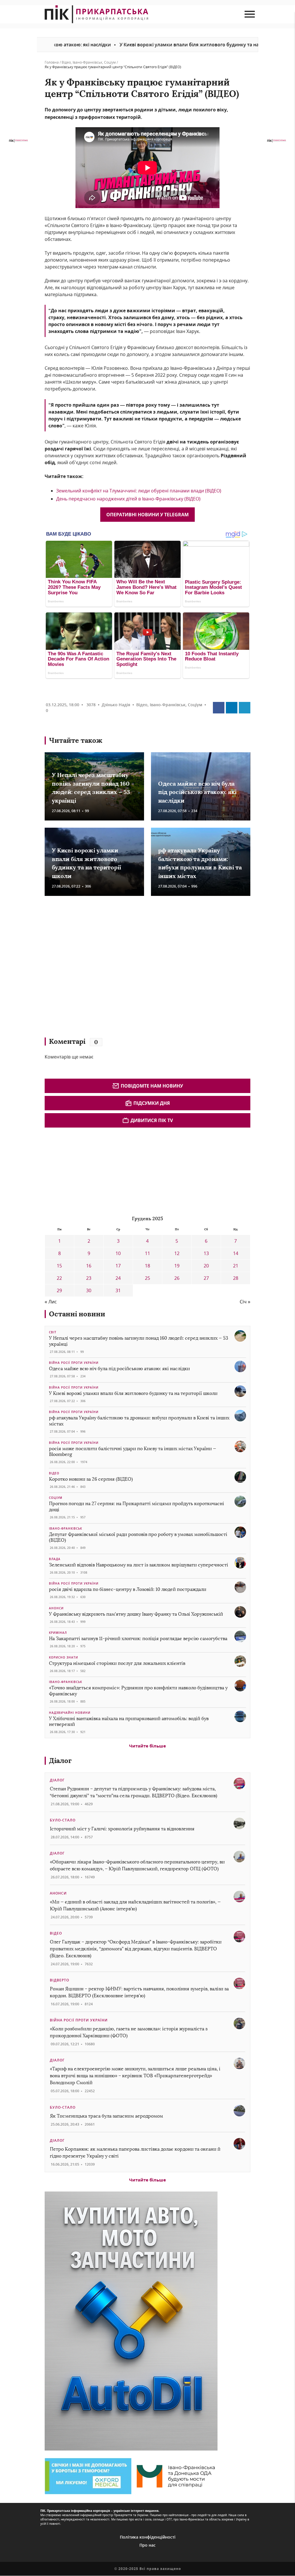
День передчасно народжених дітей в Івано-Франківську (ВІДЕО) (128, 499)
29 (59, 1290)
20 (206, 1266)
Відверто (59, 1980)
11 (147, 1253)
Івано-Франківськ (87, 62)
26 (177, 1278)
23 (89, 1278)
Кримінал (58, 1633)
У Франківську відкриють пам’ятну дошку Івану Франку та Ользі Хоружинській (136, 1614)
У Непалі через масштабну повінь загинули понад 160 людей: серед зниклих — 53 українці (139, 1341)
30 (89, 1290)
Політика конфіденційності (148, 2537)
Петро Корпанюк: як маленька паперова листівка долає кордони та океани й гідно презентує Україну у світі (135, 2153)
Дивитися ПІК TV (152, 1120)
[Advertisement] (128, 969)
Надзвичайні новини (70, 1713)
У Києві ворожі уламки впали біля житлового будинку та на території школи (143, 45)
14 (236, 1253)
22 (59, 1278)
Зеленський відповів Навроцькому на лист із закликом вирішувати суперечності (139, 1565)
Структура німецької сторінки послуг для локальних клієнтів (117, 1663)
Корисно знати (64, 1657)
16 (89, 1266)
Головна (52, 62)
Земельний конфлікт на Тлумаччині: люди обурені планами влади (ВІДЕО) (139, 491)
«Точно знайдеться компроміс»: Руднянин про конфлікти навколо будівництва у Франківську (138, 1691)
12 (177, 1253)
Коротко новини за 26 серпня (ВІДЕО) (91, 1479)
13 (206, 1253)
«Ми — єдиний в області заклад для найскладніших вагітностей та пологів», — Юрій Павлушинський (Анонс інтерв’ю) (135, 1905)
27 (206, 1278)
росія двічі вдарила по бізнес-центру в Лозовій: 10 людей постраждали (128, 1589)
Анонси (56, 1608)
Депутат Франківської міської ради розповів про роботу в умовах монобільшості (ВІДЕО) (138, 1537)
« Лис (51, 1302)
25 (147, 1278)
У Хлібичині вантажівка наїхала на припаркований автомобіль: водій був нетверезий (129, 1722)
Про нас (147, 2545)
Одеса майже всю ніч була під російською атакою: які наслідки (197, 792)
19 (177, 1266)
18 (147, 1266)
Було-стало (63, 1820)
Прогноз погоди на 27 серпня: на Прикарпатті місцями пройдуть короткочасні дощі (137, 1507)
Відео (66, 62)
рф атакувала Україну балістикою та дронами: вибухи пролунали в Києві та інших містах (139, 1421)
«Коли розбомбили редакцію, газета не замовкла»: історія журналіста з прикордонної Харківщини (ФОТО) (129, 2032)
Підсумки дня (152, 1103)
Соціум (110, 62)
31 (118, 1290)
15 (59, 1266)
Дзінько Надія (116, 705)
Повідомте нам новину (152, 1086)
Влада (55, 1559)
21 (236, 1266)
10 (118, 1253)
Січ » (245, 1302)
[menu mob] (250, 14)
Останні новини (77, 1314)
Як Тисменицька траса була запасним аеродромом (106, 2116)
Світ (53, 1332)
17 (118, 1266)
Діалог (60, 1761)
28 (236, 1278)
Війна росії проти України (74, 1363)
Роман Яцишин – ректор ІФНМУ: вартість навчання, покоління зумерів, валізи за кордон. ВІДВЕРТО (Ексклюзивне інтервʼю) (139, 1992)
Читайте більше (147, 1746)
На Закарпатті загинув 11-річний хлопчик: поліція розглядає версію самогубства (138, 1639)
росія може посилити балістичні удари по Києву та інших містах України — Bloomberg (133, 1452)
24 (118, 1278)
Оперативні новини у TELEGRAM (147, 515)
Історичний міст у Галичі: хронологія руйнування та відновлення (123, 1829)
